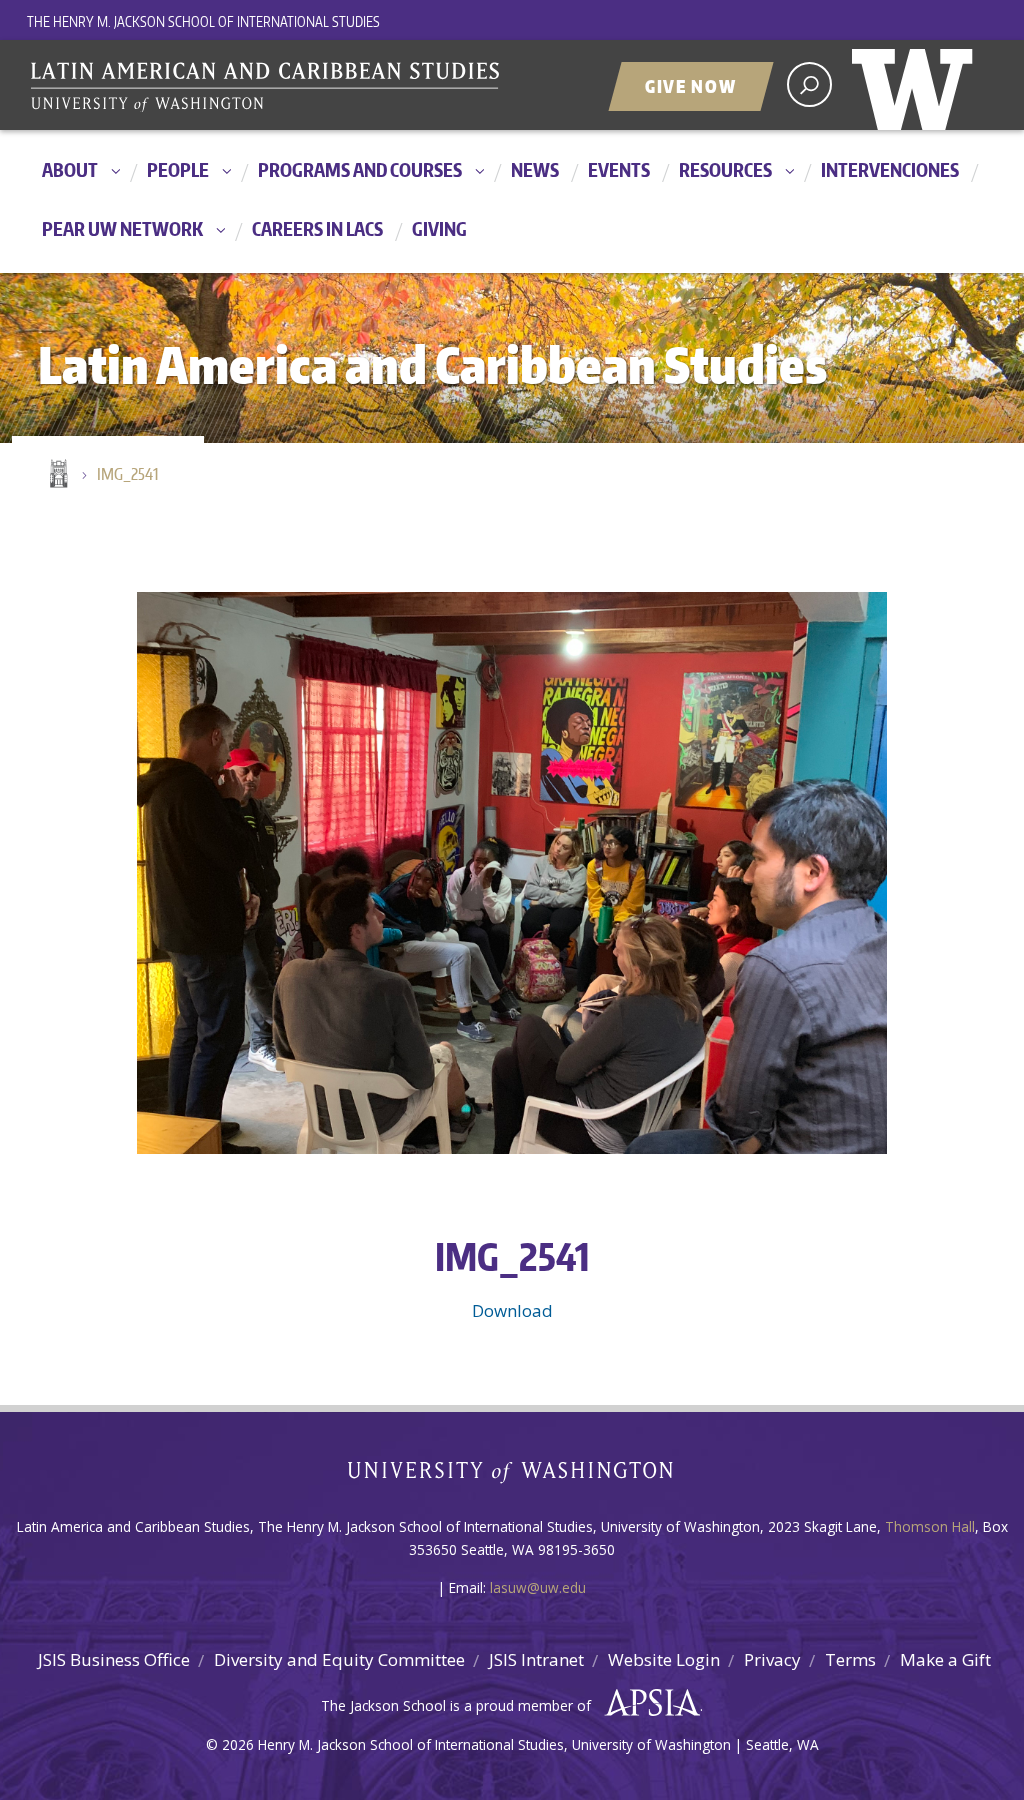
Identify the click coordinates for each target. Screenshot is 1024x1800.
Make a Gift (945, 1659)
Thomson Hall (930, 1526)
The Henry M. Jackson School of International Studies (203, 21)
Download (512, 1310)
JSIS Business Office (114, 1659)
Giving (439, 228)
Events (619, 169)
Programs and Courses (360, 169)
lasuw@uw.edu (538, 1587)
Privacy (772, 1659)
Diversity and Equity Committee (339, 1659)
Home (57, 475)
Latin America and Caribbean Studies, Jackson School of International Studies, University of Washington (277, 87)
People (178, 169)
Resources (725, 169)
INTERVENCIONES (890, 169)
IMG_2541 (128, 474)
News (535, 169)
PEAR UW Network (122, 228)
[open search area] (809, 84)
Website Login (664, 1659)
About (70, 169)
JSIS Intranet (536, 1659)
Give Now (691, 86)
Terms (850, 1659)
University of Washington (917, 85)
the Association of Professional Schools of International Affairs (647, 1703)
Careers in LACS (317, 228)
